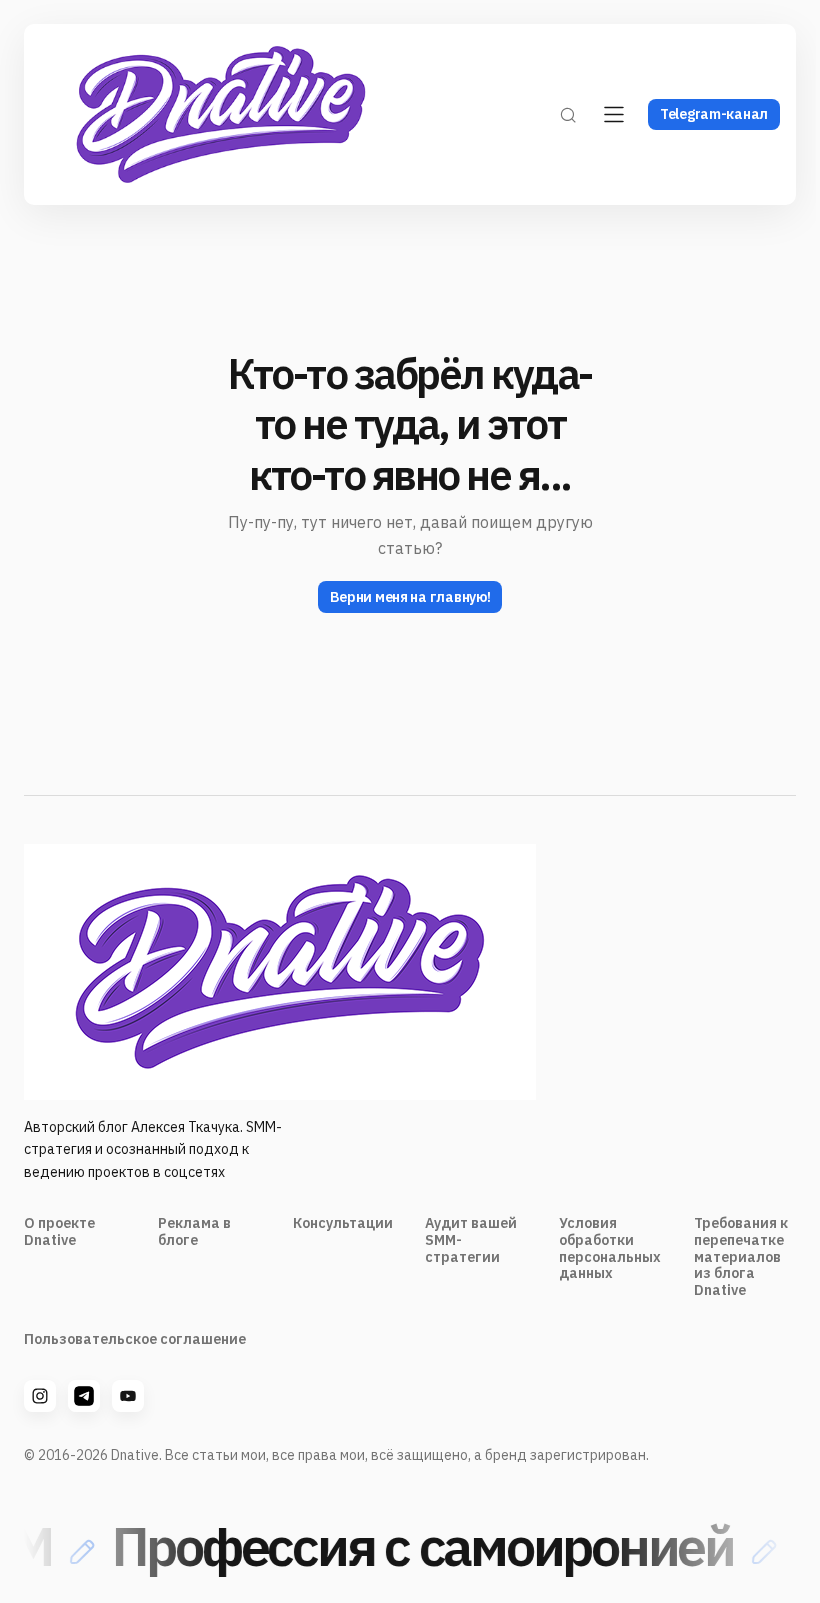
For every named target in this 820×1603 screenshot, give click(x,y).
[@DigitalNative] (128, 1396)
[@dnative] (84, 1396)
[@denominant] (40, 1396)
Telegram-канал (714, 114)
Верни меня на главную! (410, 597)
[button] (568, 114)
